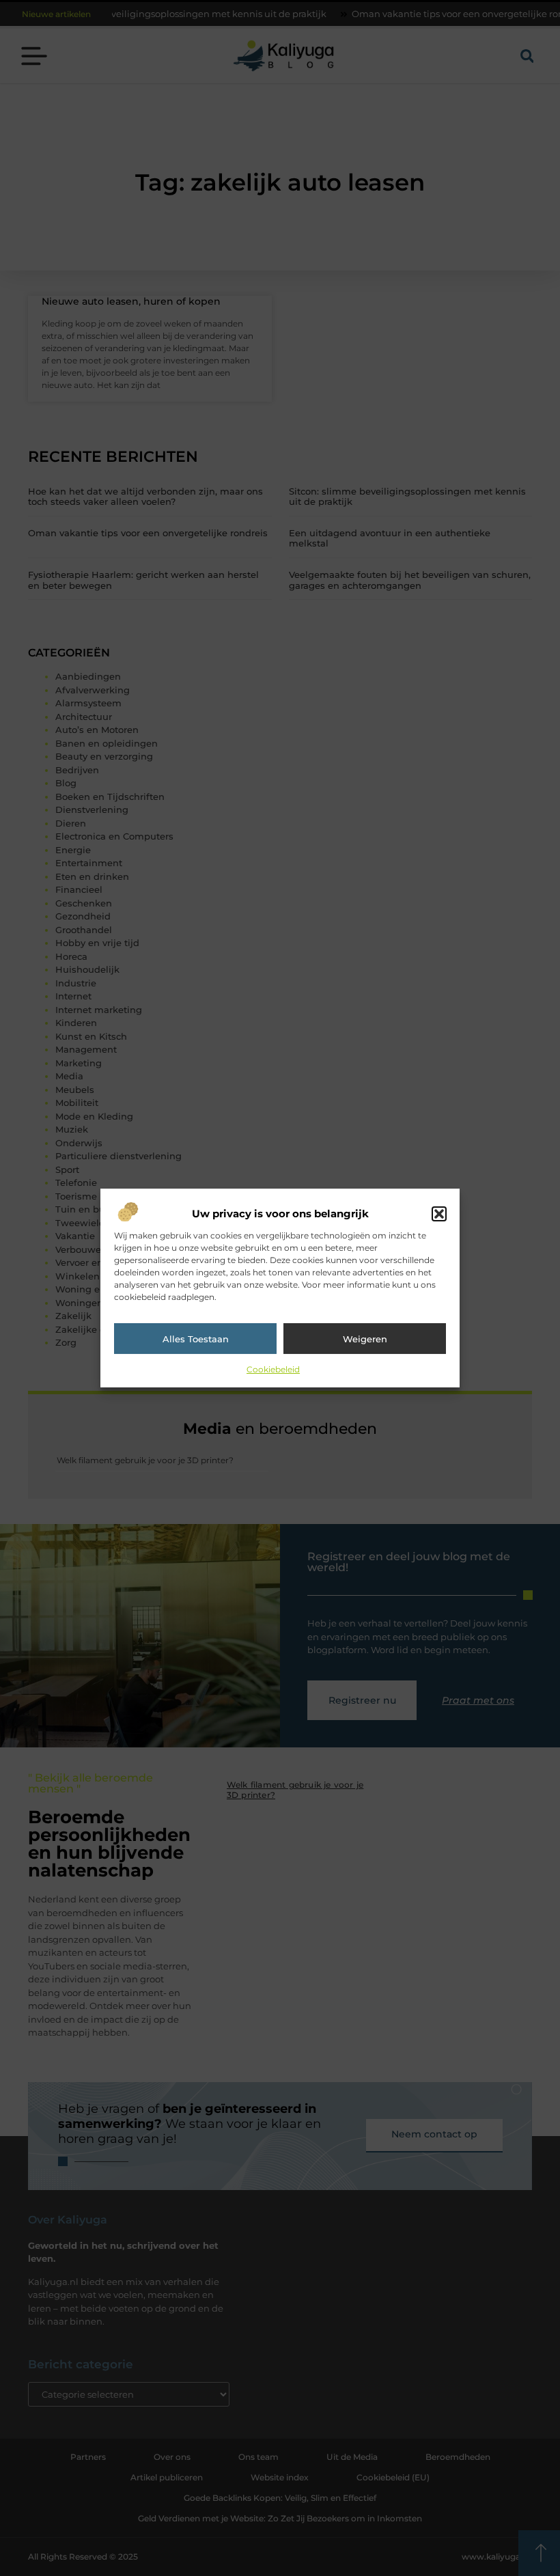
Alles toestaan (196, 1339)
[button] (439, 1214)
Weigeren (365, 1339)
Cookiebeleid (273, 1369)
